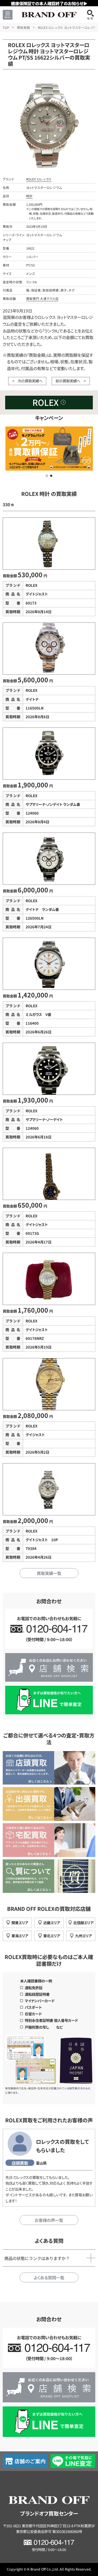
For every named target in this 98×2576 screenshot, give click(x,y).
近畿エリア (52, 1923)
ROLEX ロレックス (39, 179)
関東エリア (20, 1923)
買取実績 (23, 27)
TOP (6, 27)
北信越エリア (83, 1923)
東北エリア (52, 1936)
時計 (29, 196)
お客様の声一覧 (49, 2220)
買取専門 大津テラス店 (42, 299)
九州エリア (83, 1936)
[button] (47, 476)
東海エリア (20, 1936)
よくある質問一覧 (49, 2277)
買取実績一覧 (49, 1573)
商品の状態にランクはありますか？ (37, 2258)
